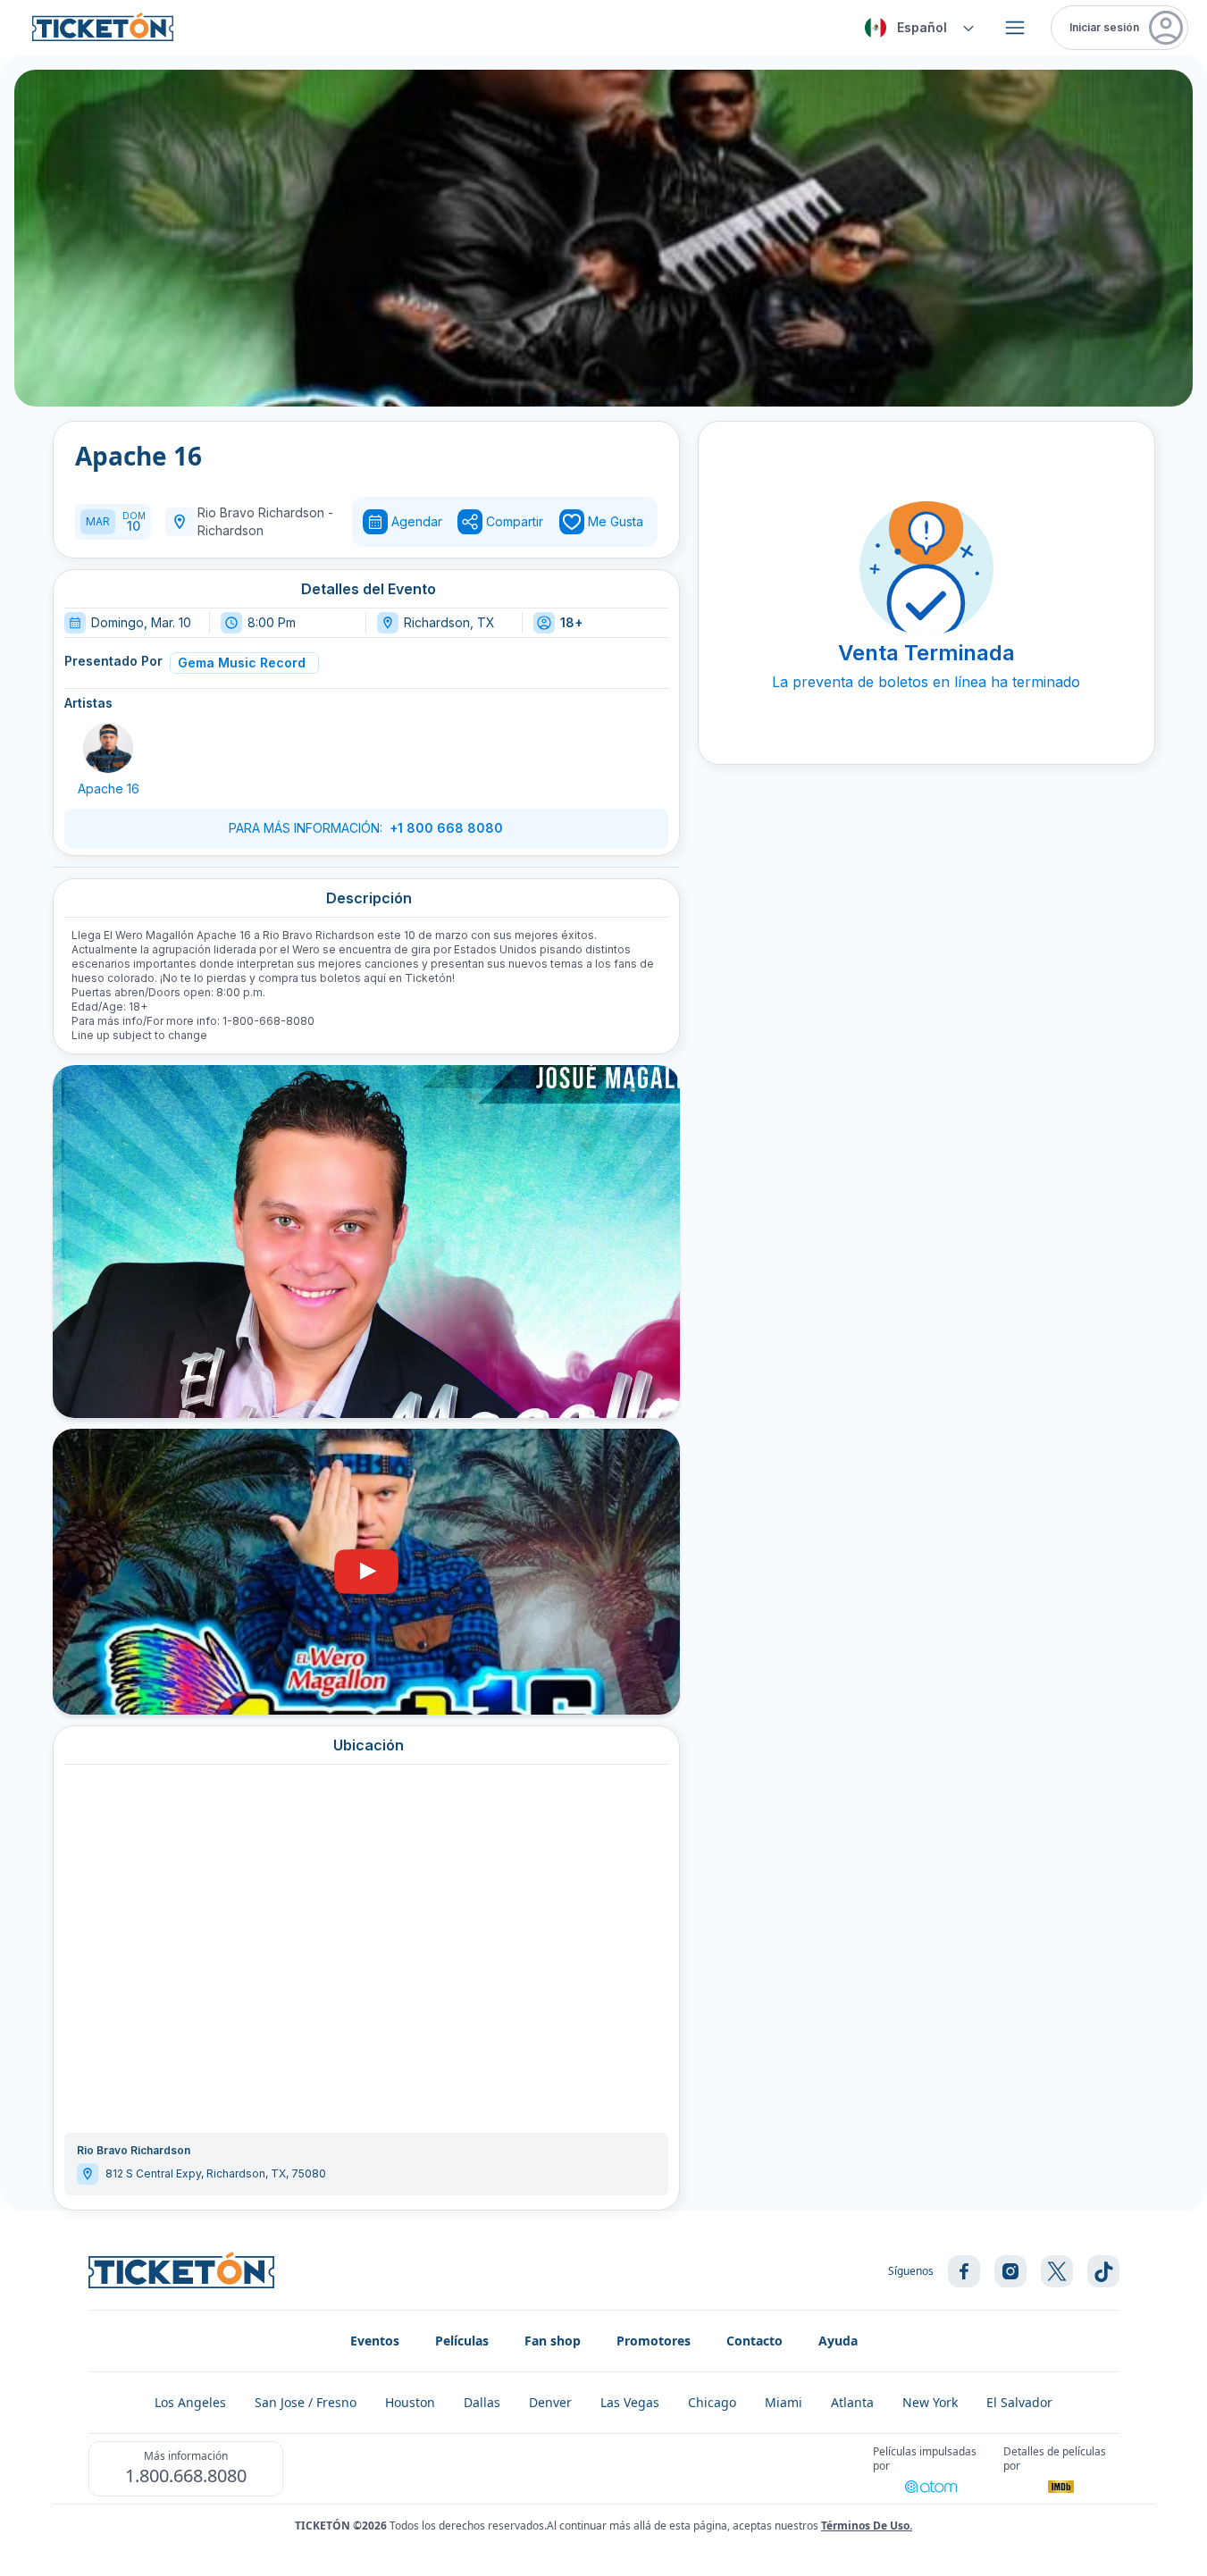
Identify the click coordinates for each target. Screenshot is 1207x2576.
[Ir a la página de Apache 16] (108, 748)
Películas (462, 2341)
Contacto (754, 2341)
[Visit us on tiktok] (1103, 2271)
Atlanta (852, 2402)
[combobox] (917, 28)
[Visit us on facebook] (964, 2271)
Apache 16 (109, 789)
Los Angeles (190, 2402)
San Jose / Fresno (306, 2402)
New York (930, 2402)
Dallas (482, 2402)
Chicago (712, 2402)
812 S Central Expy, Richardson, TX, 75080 (216, 2173)
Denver (550, 2402)
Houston (410, 2402)
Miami (784, 2402)
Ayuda (838, 2341)
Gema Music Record (242, 663)
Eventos (375, 2341)
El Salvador (1019, 2402)
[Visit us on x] (1057, 2271)
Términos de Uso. (867, 2526)
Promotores (654, 2341)
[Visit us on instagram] (1010, 2271)
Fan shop (553, 2341)
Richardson (231, 530)
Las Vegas (630, 2402)
